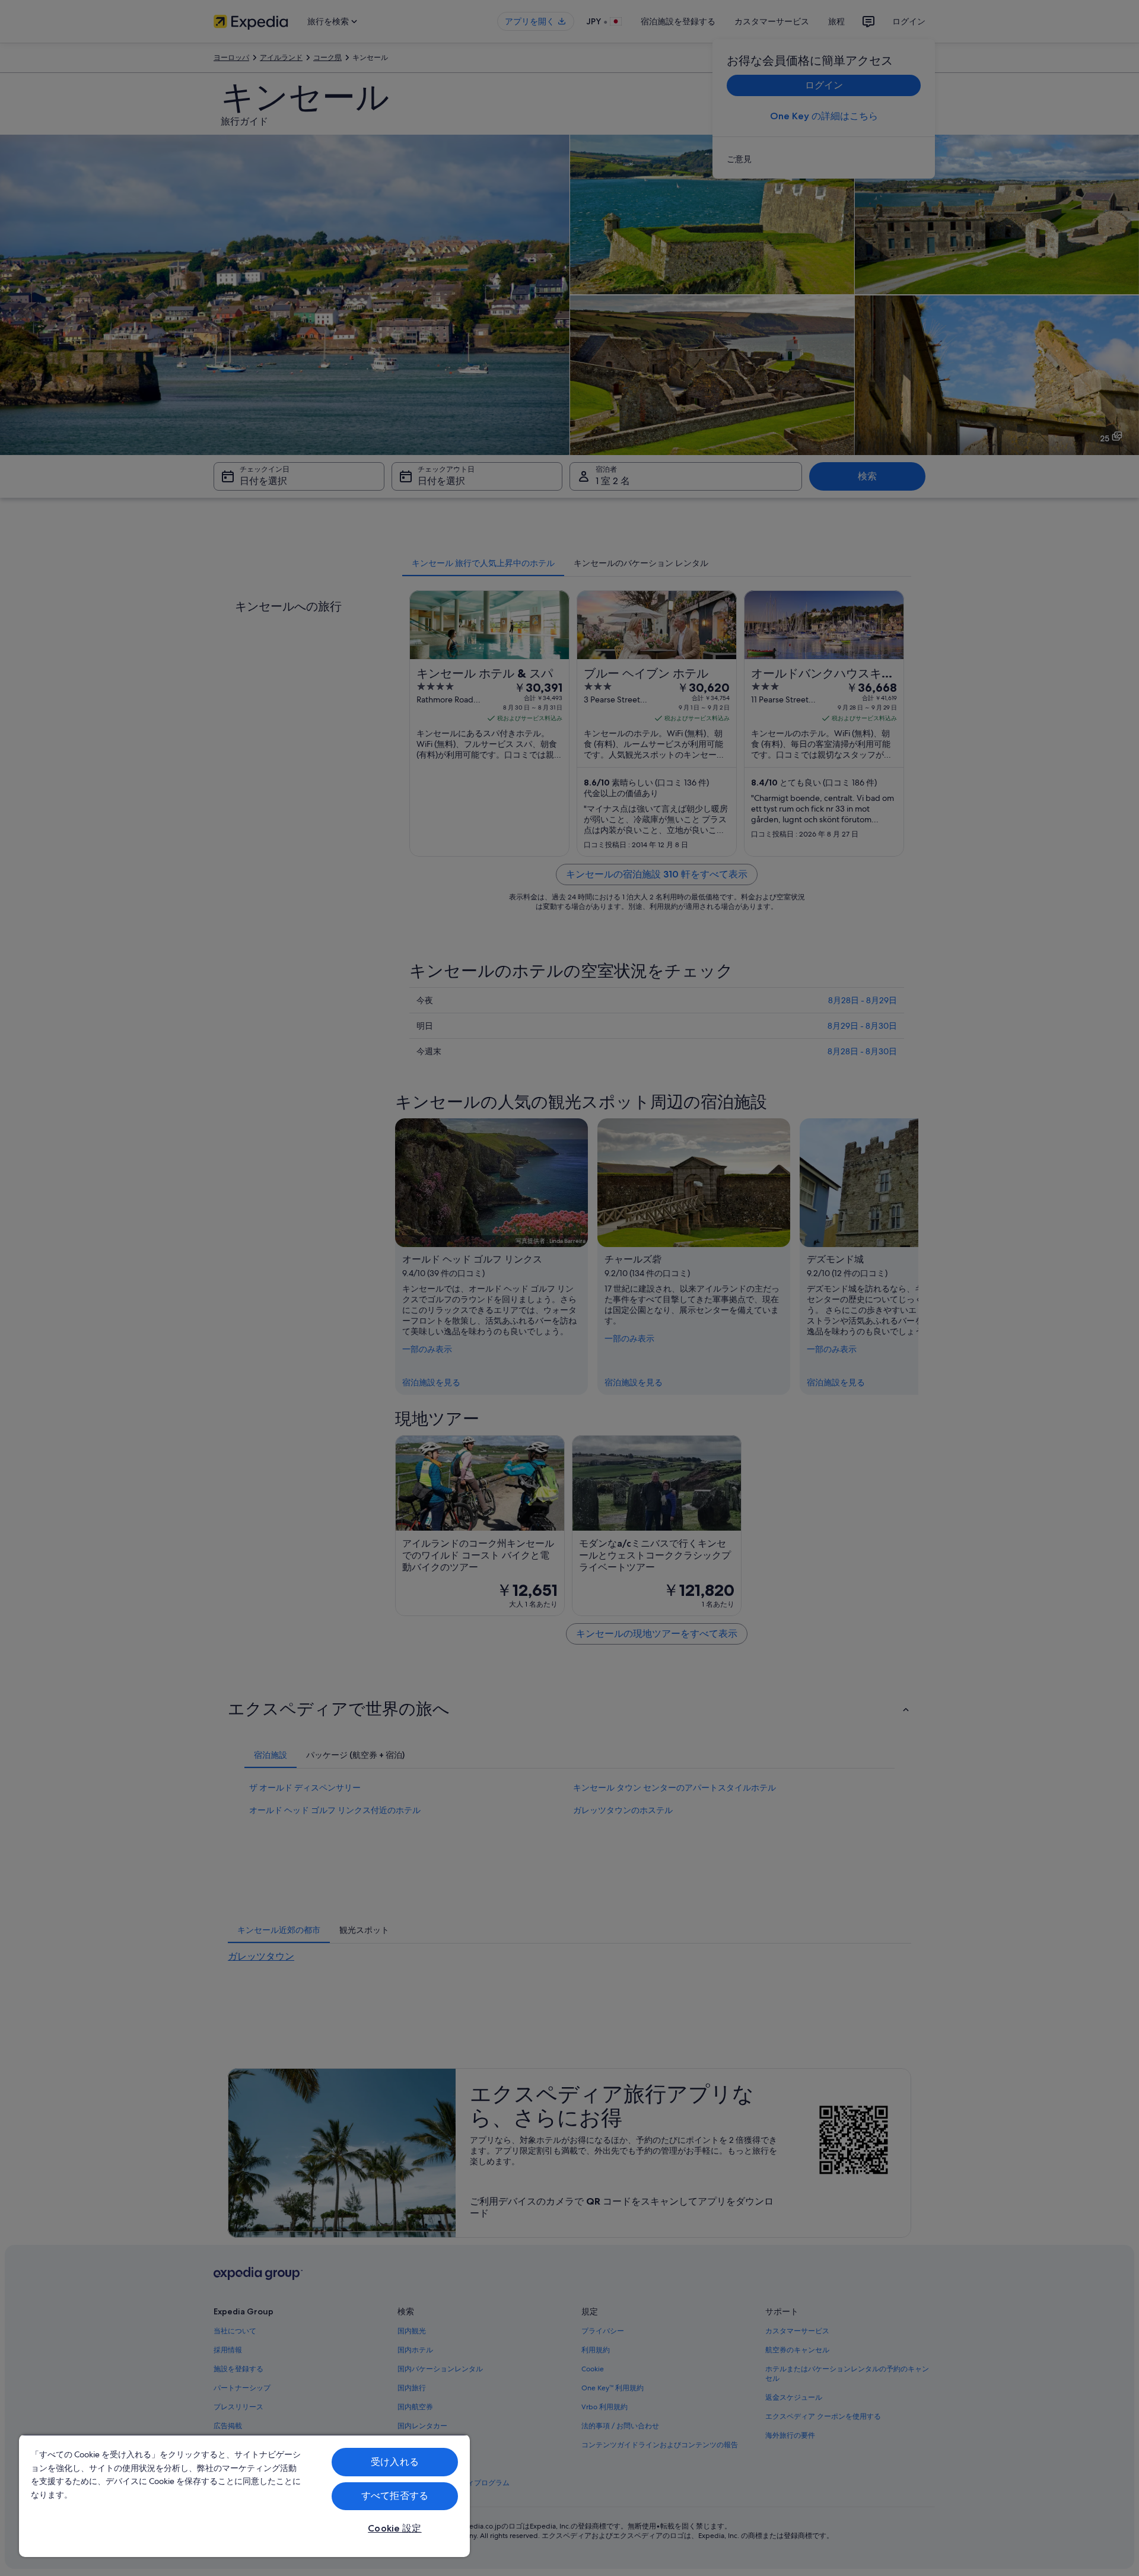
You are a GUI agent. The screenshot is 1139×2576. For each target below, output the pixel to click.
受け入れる (395, 2462)
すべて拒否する (395, 2496)
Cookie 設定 (394, 2528)
